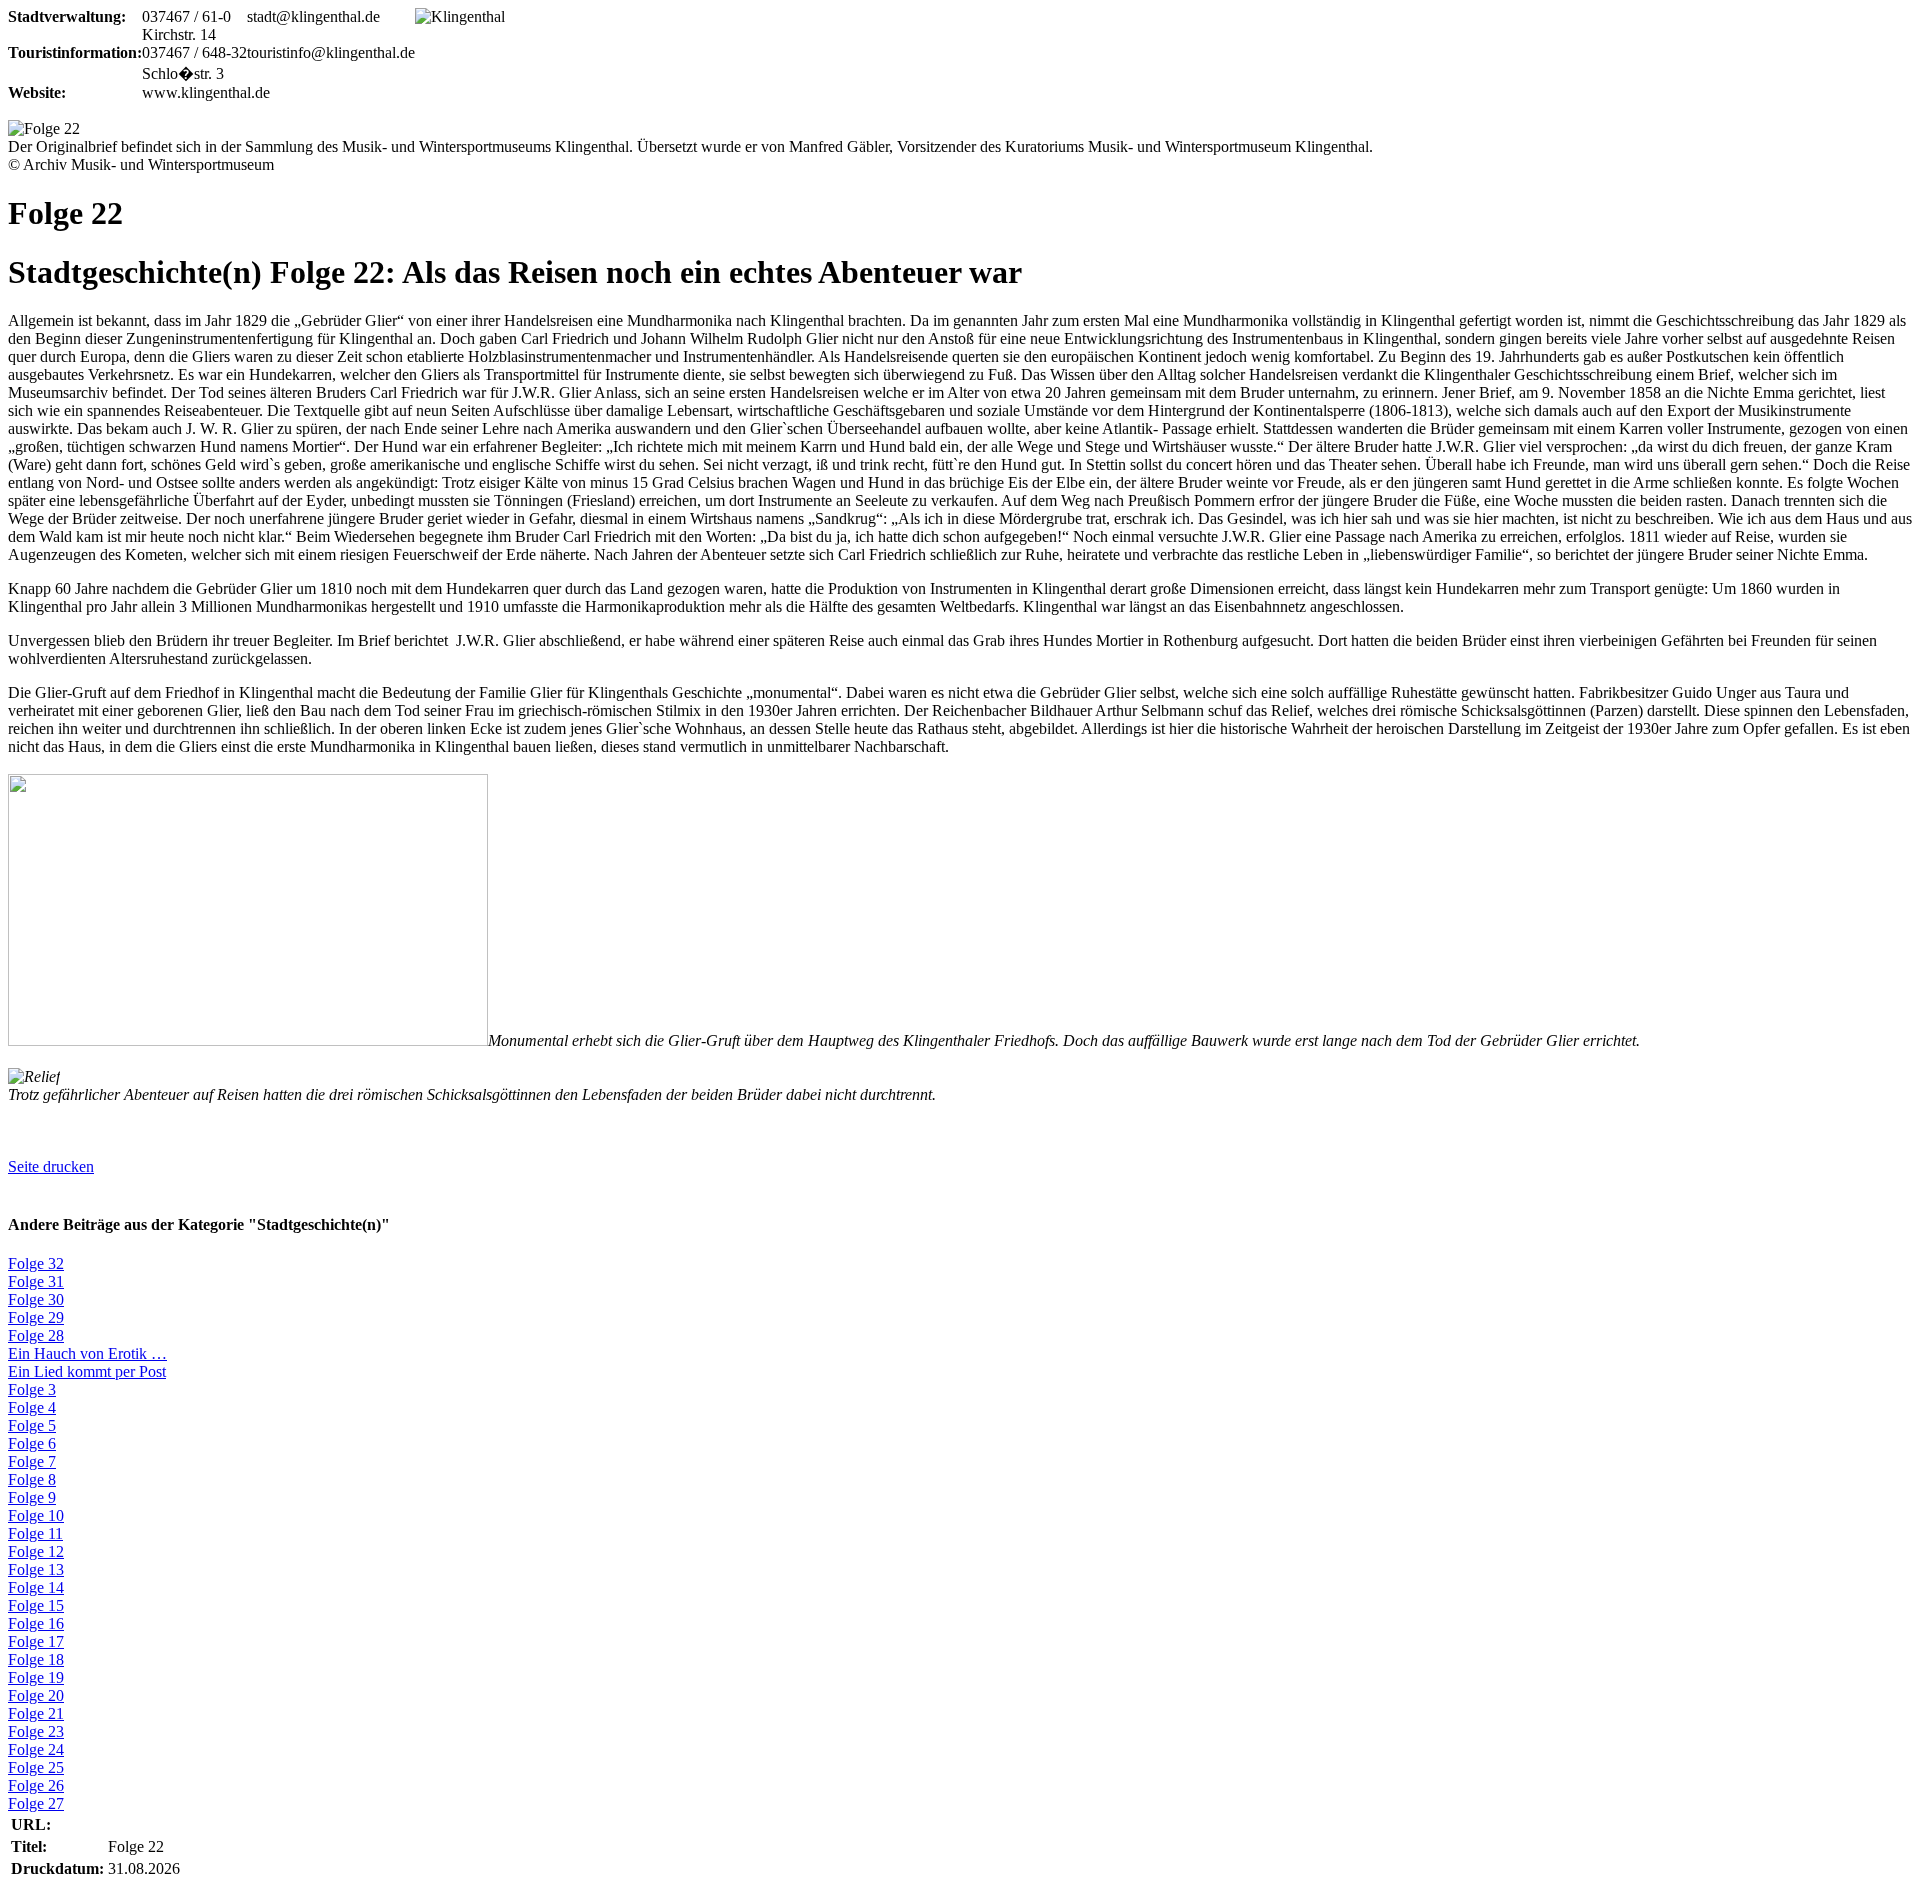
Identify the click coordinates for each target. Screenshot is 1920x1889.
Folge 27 (36, 1803)
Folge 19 (36, 1677)
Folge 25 (36, 1767)
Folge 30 (36, 1299)
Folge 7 (32, 1461)
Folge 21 (36, 1713)
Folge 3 (32, 1389)
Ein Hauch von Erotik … (87, 1353)
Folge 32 (36, 1263)
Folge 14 (36, 1587)
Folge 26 (36, 1785)
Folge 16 (36, 1623)
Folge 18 (36, 1659)
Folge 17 (36, 1641)
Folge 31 (36, 1281)
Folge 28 (36, 1335)
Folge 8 (32, 1479)
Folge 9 (32, 1497)
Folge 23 (36, 1731)
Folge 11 (35, 1533)
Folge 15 (36, 1605)
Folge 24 (36, 1749)
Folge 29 (36, 1317)
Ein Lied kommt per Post (87, 1371)
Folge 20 (36, 1695)
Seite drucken (51, 1166)
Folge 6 (32, 1443)
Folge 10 (36, 1515)
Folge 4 (32, 1407)
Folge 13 (36, 1569)
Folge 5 (32, 1425)
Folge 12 (36, 1551)
